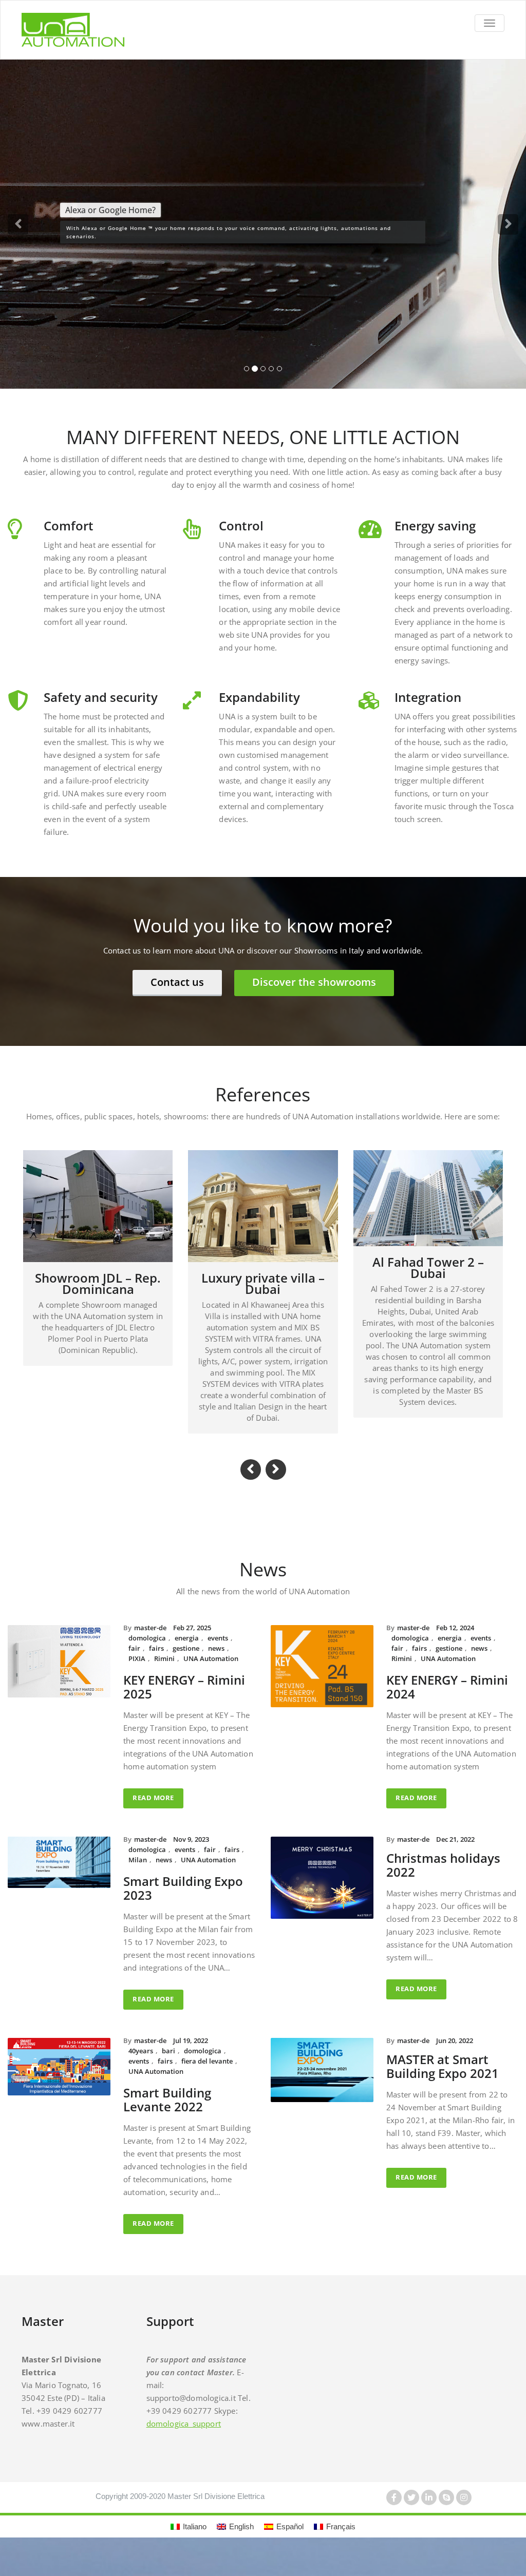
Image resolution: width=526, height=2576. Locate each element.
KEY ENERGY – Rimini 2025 (184, 1700)
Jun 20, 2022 (455, 2053)
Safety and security (101, 710)
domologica (147, 1651)
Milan (138, 1873)
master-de (150, 1640)
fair (134, 1661)
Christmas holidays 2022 (443, 1878)
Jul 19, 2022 (191, 2053)
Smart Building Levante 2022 (167, 2112)
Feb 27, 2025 (192, 1640)
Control (241, 538)
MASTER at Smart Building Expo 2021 (443, 2079)
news (216, 1661)
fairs (156, 1661)
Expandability (259, 710)
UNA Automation (211, 1671)
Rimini (164, 1671)
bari (168, 2064)
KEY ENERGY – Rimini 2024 (447, 1700)
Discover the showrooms (314, 995)
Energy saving (435, 538)
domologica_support (184, 2436)
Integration (428, 710)
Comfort (69, 538)
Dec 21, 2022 (455, 1852)
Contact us (177, 995)
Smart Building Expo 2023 (183, 1901)
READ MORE (153, 1810)
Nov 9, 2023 (191, 1852)
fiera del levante (207, 2074)
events (218, 1651)
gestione (186, 1661)
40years (141, 2064)
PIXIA (137, 1671)
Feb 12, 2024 (455, 1640)
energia (187, 1651)
